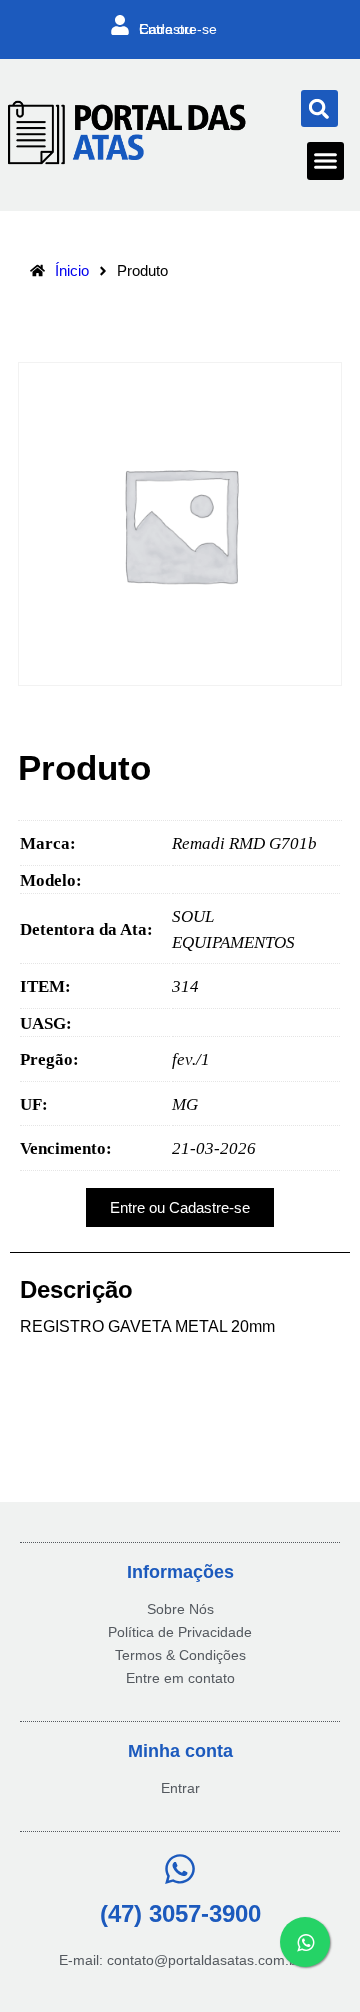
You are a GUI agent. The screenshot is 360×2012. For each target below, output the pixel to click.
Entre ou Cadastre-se (178, 29)
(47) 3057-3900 (180, 1913)
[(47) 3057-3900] (180, 1869)
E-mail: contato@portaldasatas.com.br (180, 1960)
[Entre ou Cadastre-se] (120, 25)
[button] (319, 108)
